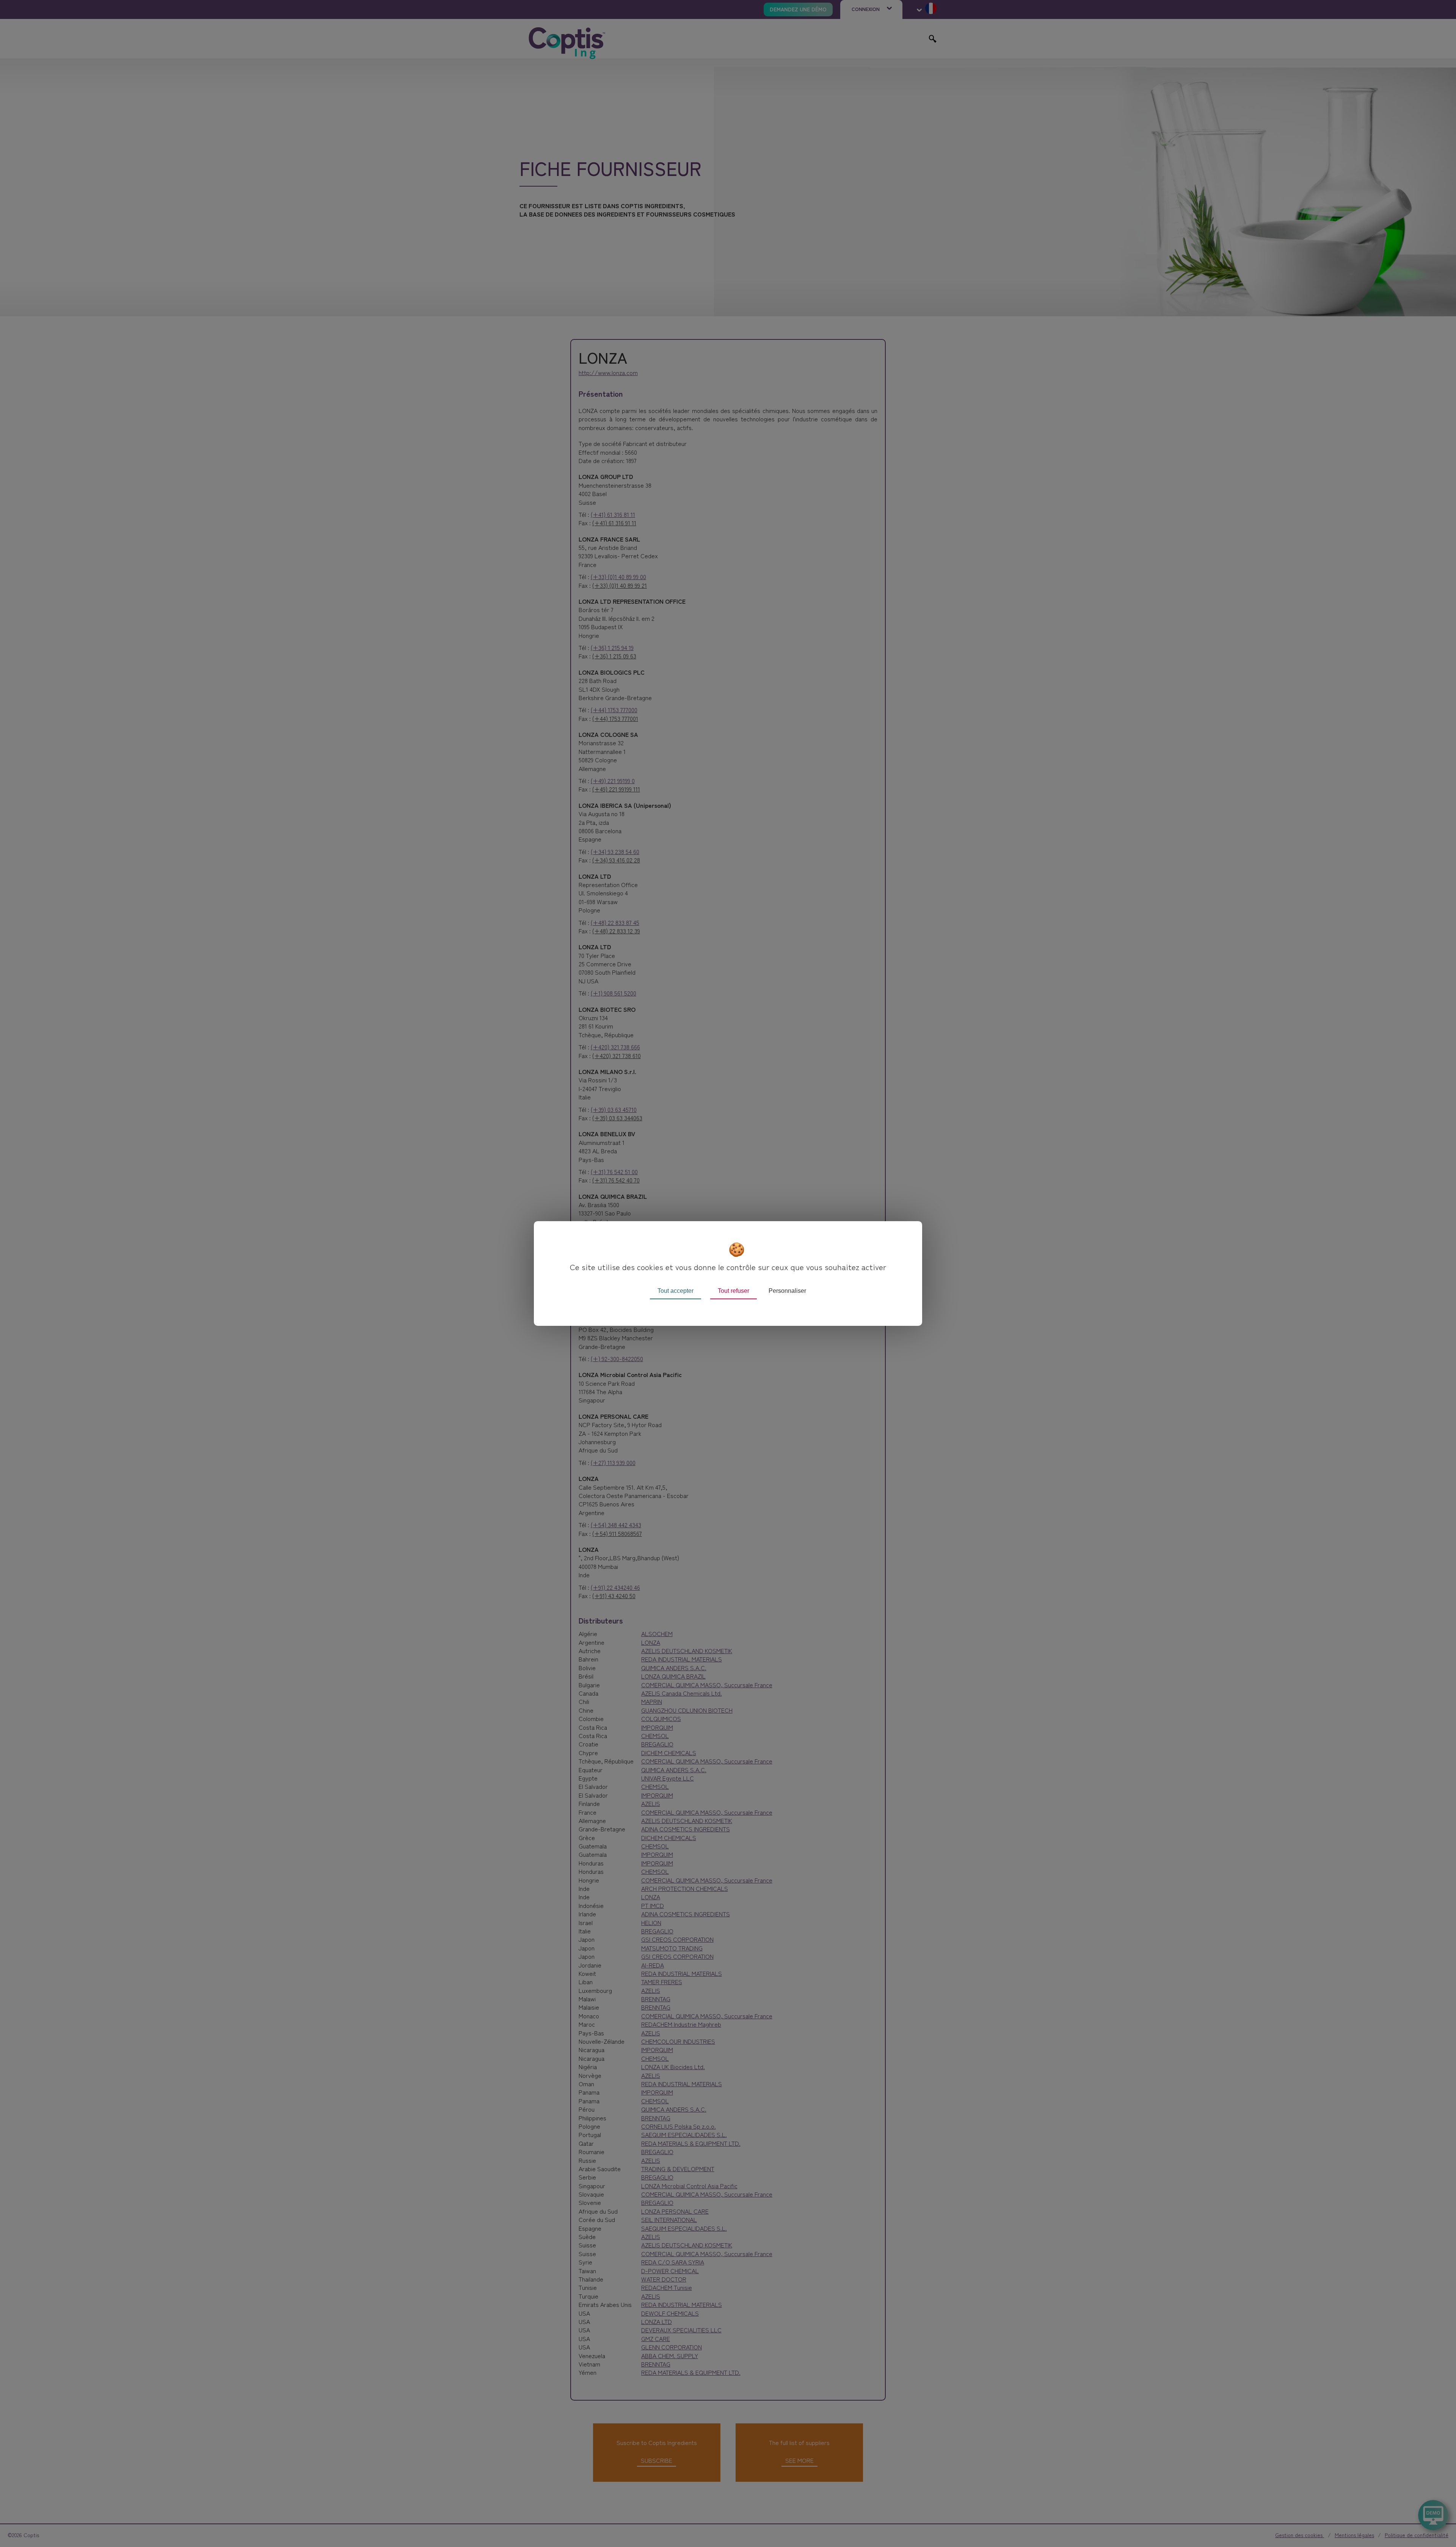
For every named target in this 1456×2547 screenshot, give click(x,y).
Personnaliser (787, 1291)
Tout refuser (733, 1291)
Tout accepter (675, 1291)
